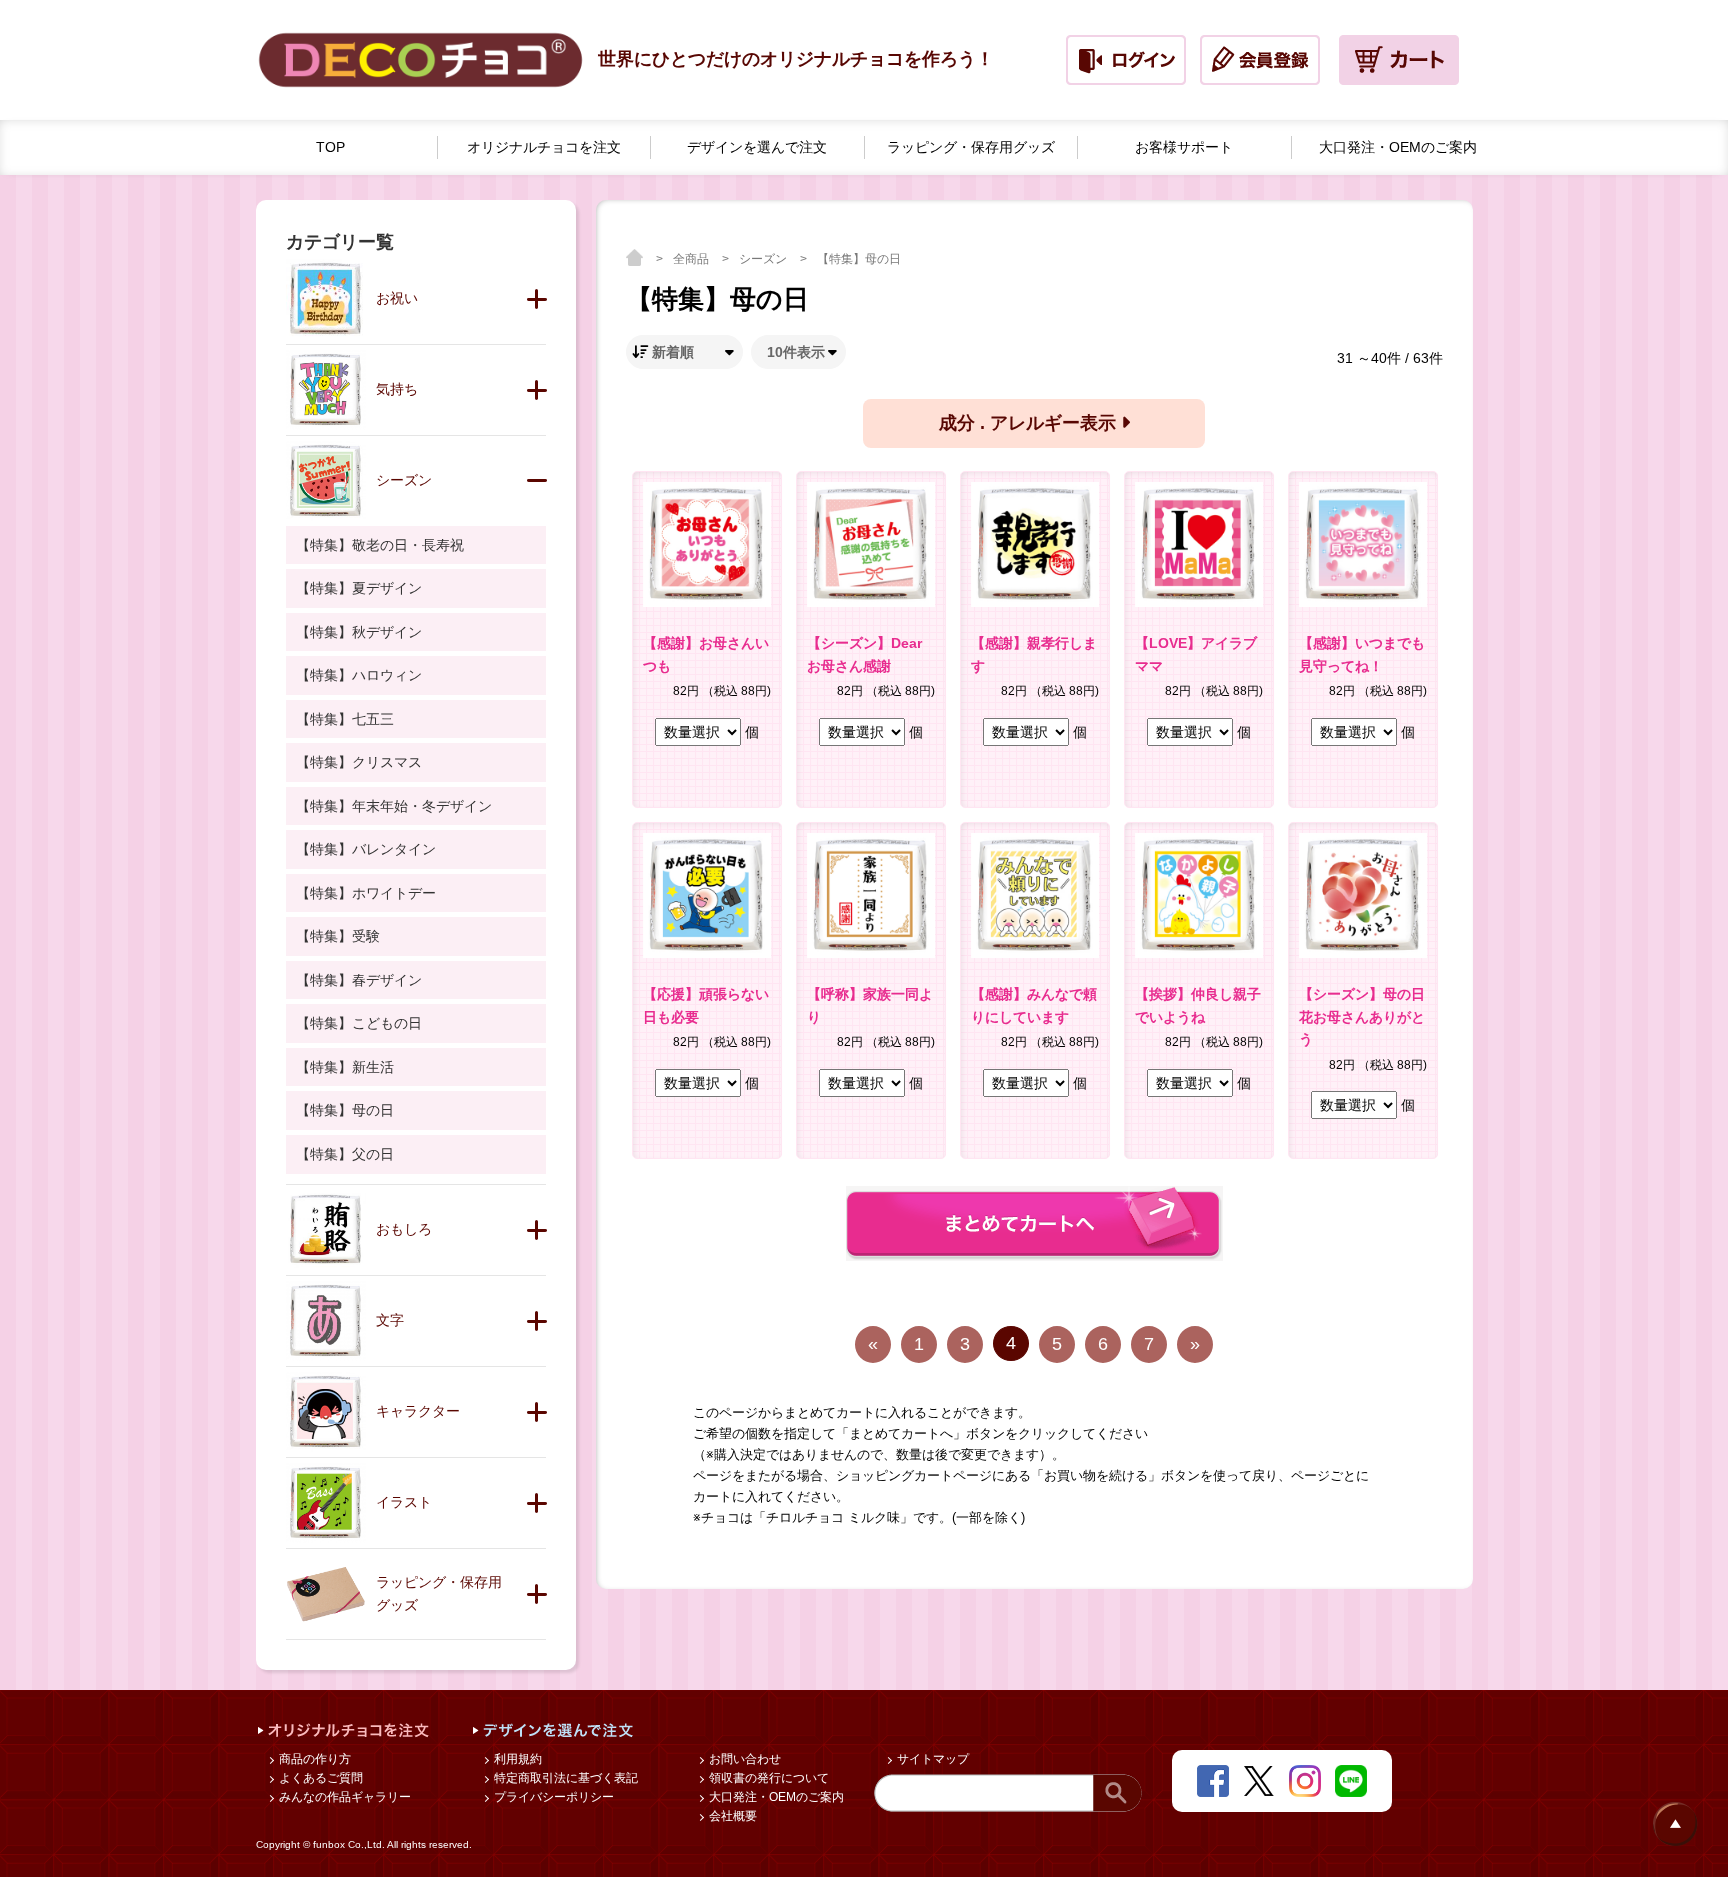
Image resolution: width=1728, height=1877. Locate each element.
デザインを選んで (757, 147)
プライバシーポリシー (552, 1797)
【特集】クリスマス (359, 762)
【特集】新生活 (345, 1067)
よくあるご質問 (319, 1778)
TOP (330, 147)
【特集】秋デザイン (359, 632)
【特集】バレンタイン (366, 849)
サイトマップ (931, 1759)
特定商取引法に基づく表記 (564, 1778)
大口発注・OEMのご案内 (775, 1797)
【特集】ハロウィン (359, 675)
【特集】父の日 (345, 1154)
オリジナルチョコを (544, 147)
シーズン (764, 259)
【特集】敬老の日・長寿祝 (380, 545)
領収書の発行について (767, 1778)
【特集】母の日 (859, 259)
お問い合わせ (743, 1759)
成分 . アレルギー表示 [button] (1030, 423)
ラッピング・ (971, 147)
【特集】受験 (338, 936)
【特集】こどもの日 (359, 1023)
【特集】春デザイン (359, 980)
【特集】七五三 (345, 719)
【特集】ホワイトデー (366, 893)
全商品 (692, 259)
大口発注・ (1398, 147)
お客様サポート (1184, 147)
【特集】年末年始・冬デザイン (394, 806)
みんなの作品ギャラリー (343, 1797)
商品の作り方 (313, 1759)
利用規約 (516, 1759)
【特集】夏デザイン (359, 588)
